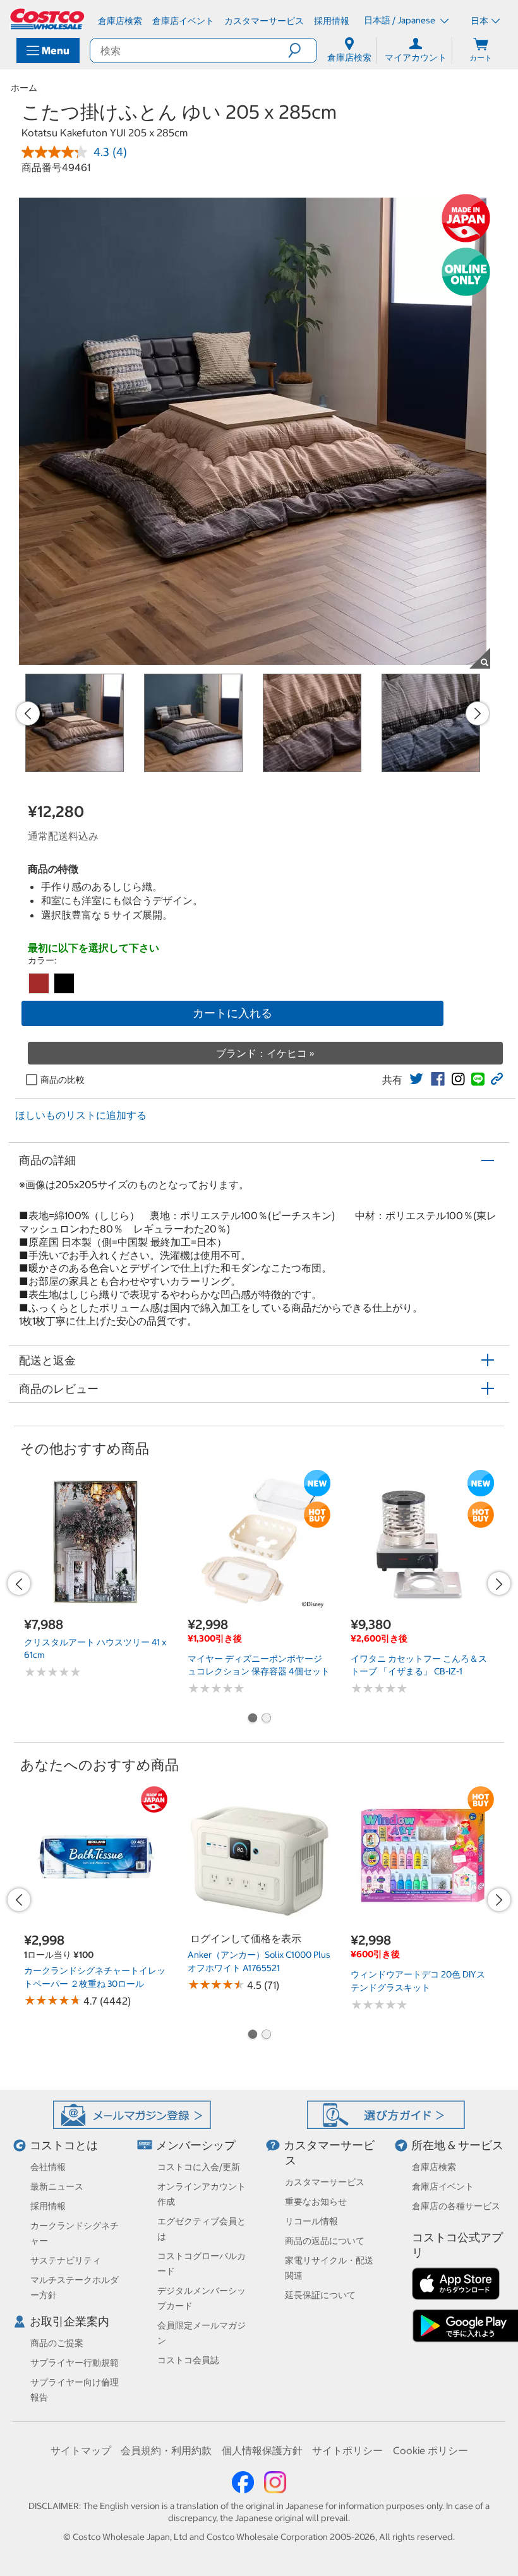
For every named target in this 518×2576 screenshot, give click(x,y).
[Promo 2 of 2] (266, 1719)
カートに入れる (232, 1013)
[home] (48, 19)
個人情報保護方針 (262, 2450)
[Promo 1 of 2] (252, 1719)
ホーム (24, 88)
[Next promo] (478, 713)
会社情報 (48, 2167)
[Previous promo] (28, 713)
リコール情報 (311, 2221)
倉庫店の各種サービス (456, 2206)
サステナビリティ (66, 2260)
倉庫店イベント (443, 2186)
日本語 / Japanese (401, 20)
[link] (416, 1079)
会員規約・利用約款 (166, 2450)
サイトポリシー (347, 2450)
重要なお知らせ (316, 2202)
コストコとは (64, 2145)
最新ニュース (57, 2186)
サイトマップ (81, 2450)
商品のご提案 (57, 2343)
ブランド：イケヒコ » (265, 1053)
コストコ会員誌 (188, 2360)
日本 (479, 21)
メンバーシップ (196, 2145)
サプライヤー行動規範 (75, 2363)
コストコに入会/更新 (199, 2167)
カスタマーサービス (325, 2182)
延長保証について (320, 2295)
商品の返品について (325, 2241)
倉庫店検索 (434, 2167)
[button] (302, 51)
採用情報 (48, 2206)
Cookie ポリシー (431, 2450)
